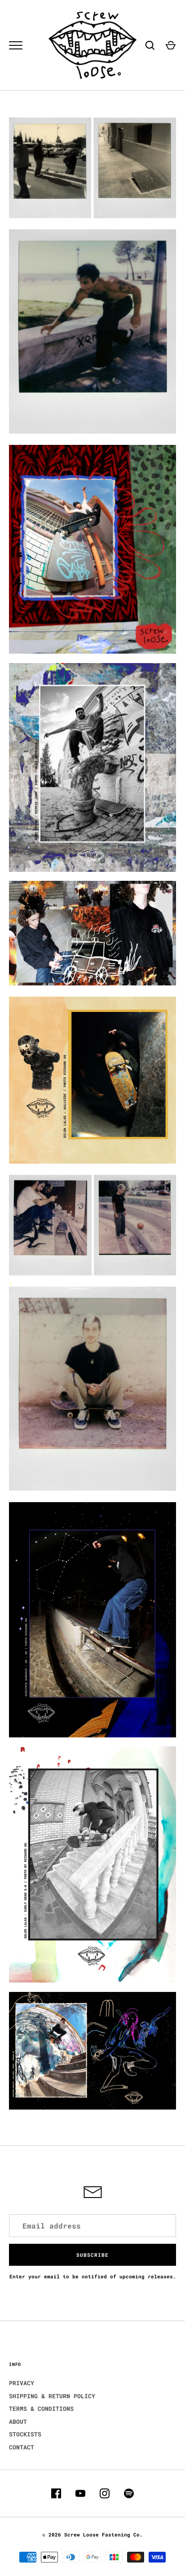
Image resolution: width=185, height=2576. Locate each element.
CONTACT (22, 2447)
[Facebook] (56, 2493)
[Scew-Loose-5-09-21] (92, 1273)
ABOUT (18, 2422)
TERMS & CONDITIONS (41, 2409)
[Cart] (171, 45)
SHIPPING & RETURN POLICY (52, 2396)
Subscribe (92, 2255)
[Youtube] (80, 2493)
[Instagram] (105, 2493)
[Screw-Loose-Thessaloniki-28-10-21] (92, 216)
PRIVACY (22, 2383)
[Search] (150, 45)
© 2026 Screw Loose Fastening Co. (92, 2534)
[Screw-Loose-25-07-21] (92, 1489)
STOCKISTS (25, 2434)
